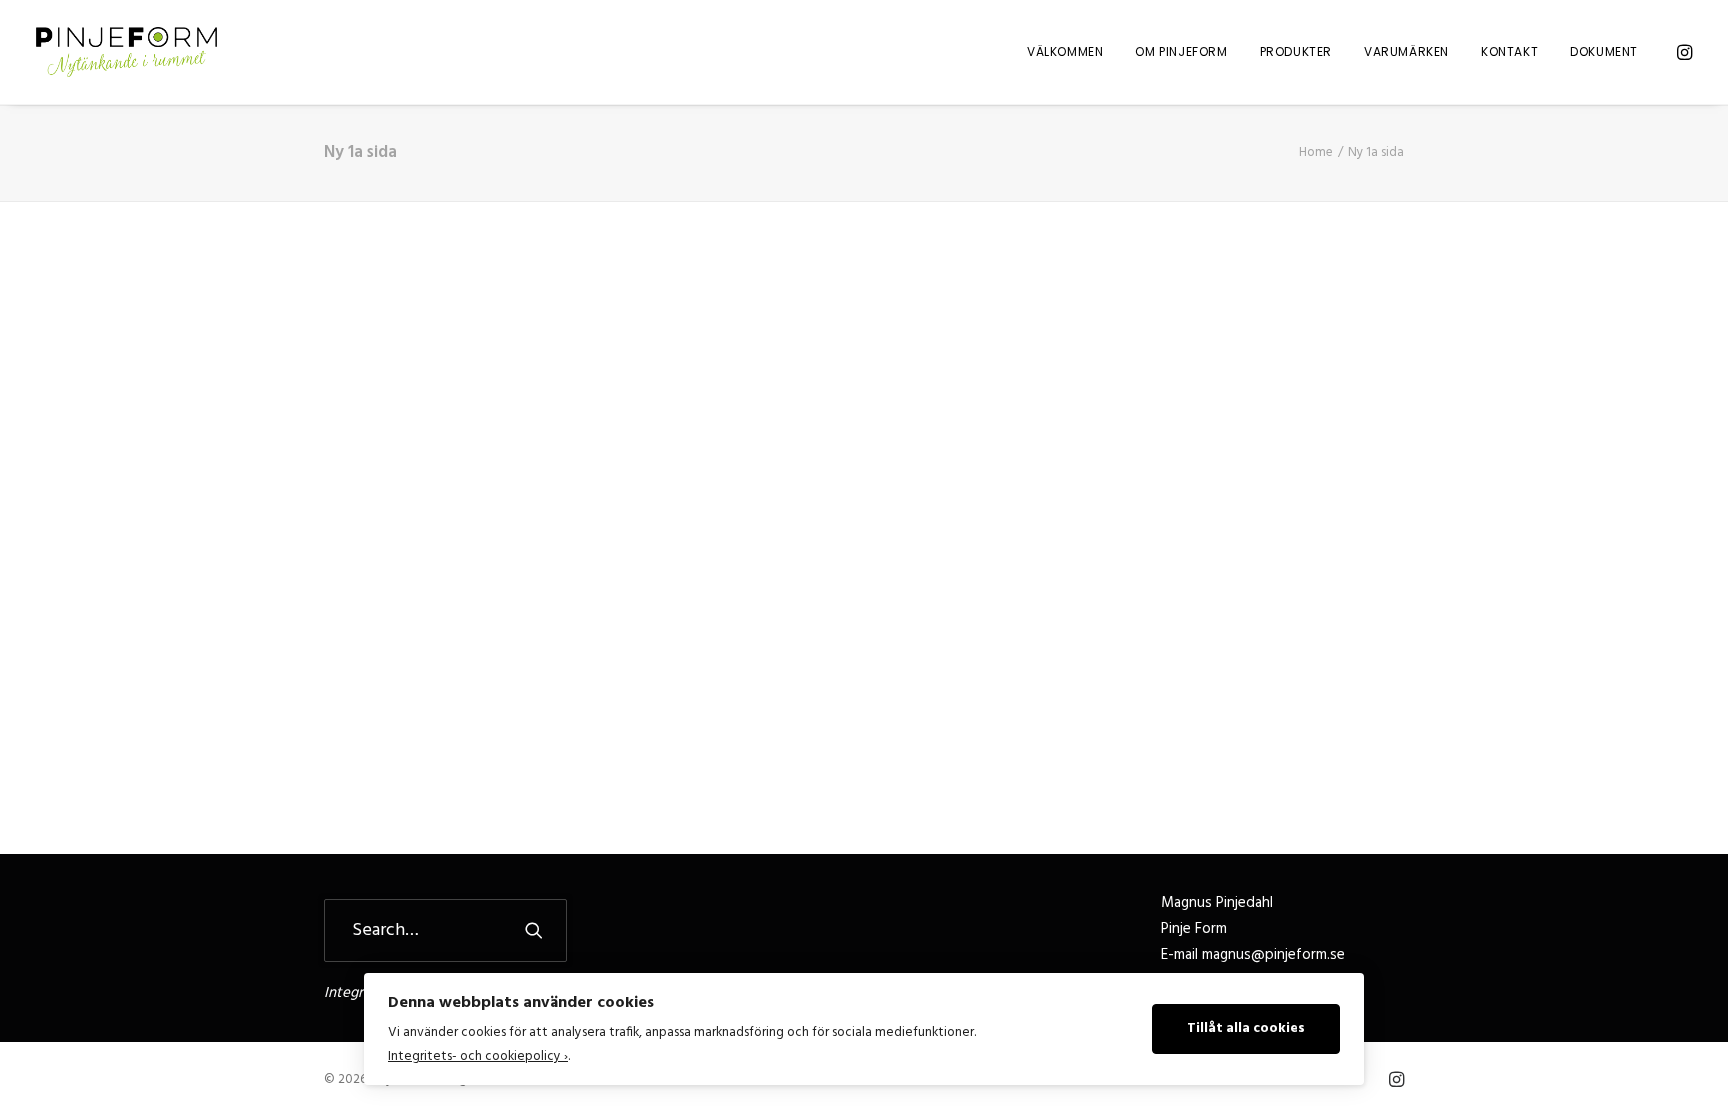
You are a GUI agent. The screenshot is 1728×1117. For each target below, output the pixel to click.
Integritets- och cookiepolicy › (478, 1056)
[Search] (445, 930)
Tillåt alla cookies (1246, 1028)
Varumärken (1406, 51)
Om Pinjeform (1181, 51)
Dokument (1604, 51)
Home (1316, 152)
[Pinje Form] (126, 52)
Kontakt (1509, 51)
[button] (1683, 52)
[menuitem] (1065, 52)
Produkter (1296, 51)
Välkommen (1065, 51)
